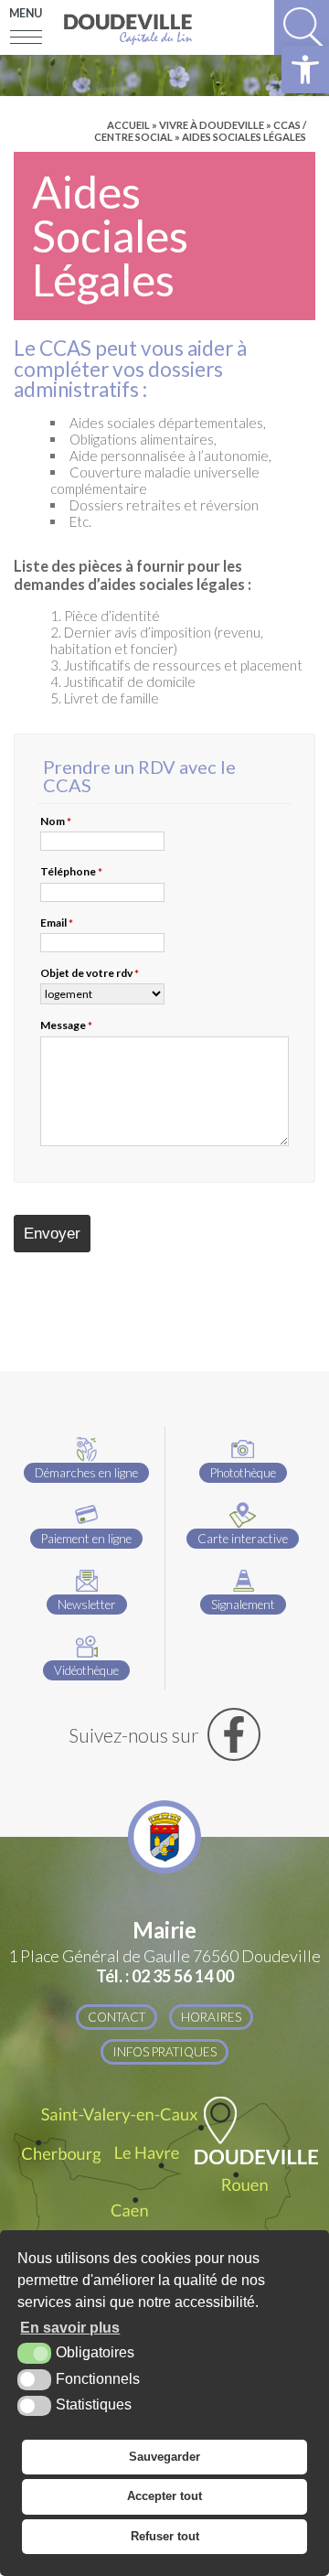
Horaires (211, 2017)
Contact (117, 2017)
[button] (305, 70)
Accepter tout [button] (164, 2496)
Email (57, 923)
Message (66, 1025)
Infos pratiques (164, 2052)
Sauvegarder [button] (164, 2457)
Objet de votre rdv (90, 973)
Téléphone (71, 872)
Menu (26, 13)
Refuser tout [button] (165, 2536)
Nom (56, 821)
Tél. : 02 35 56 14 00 (165, 1976)
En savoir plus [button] (70, 2328)
